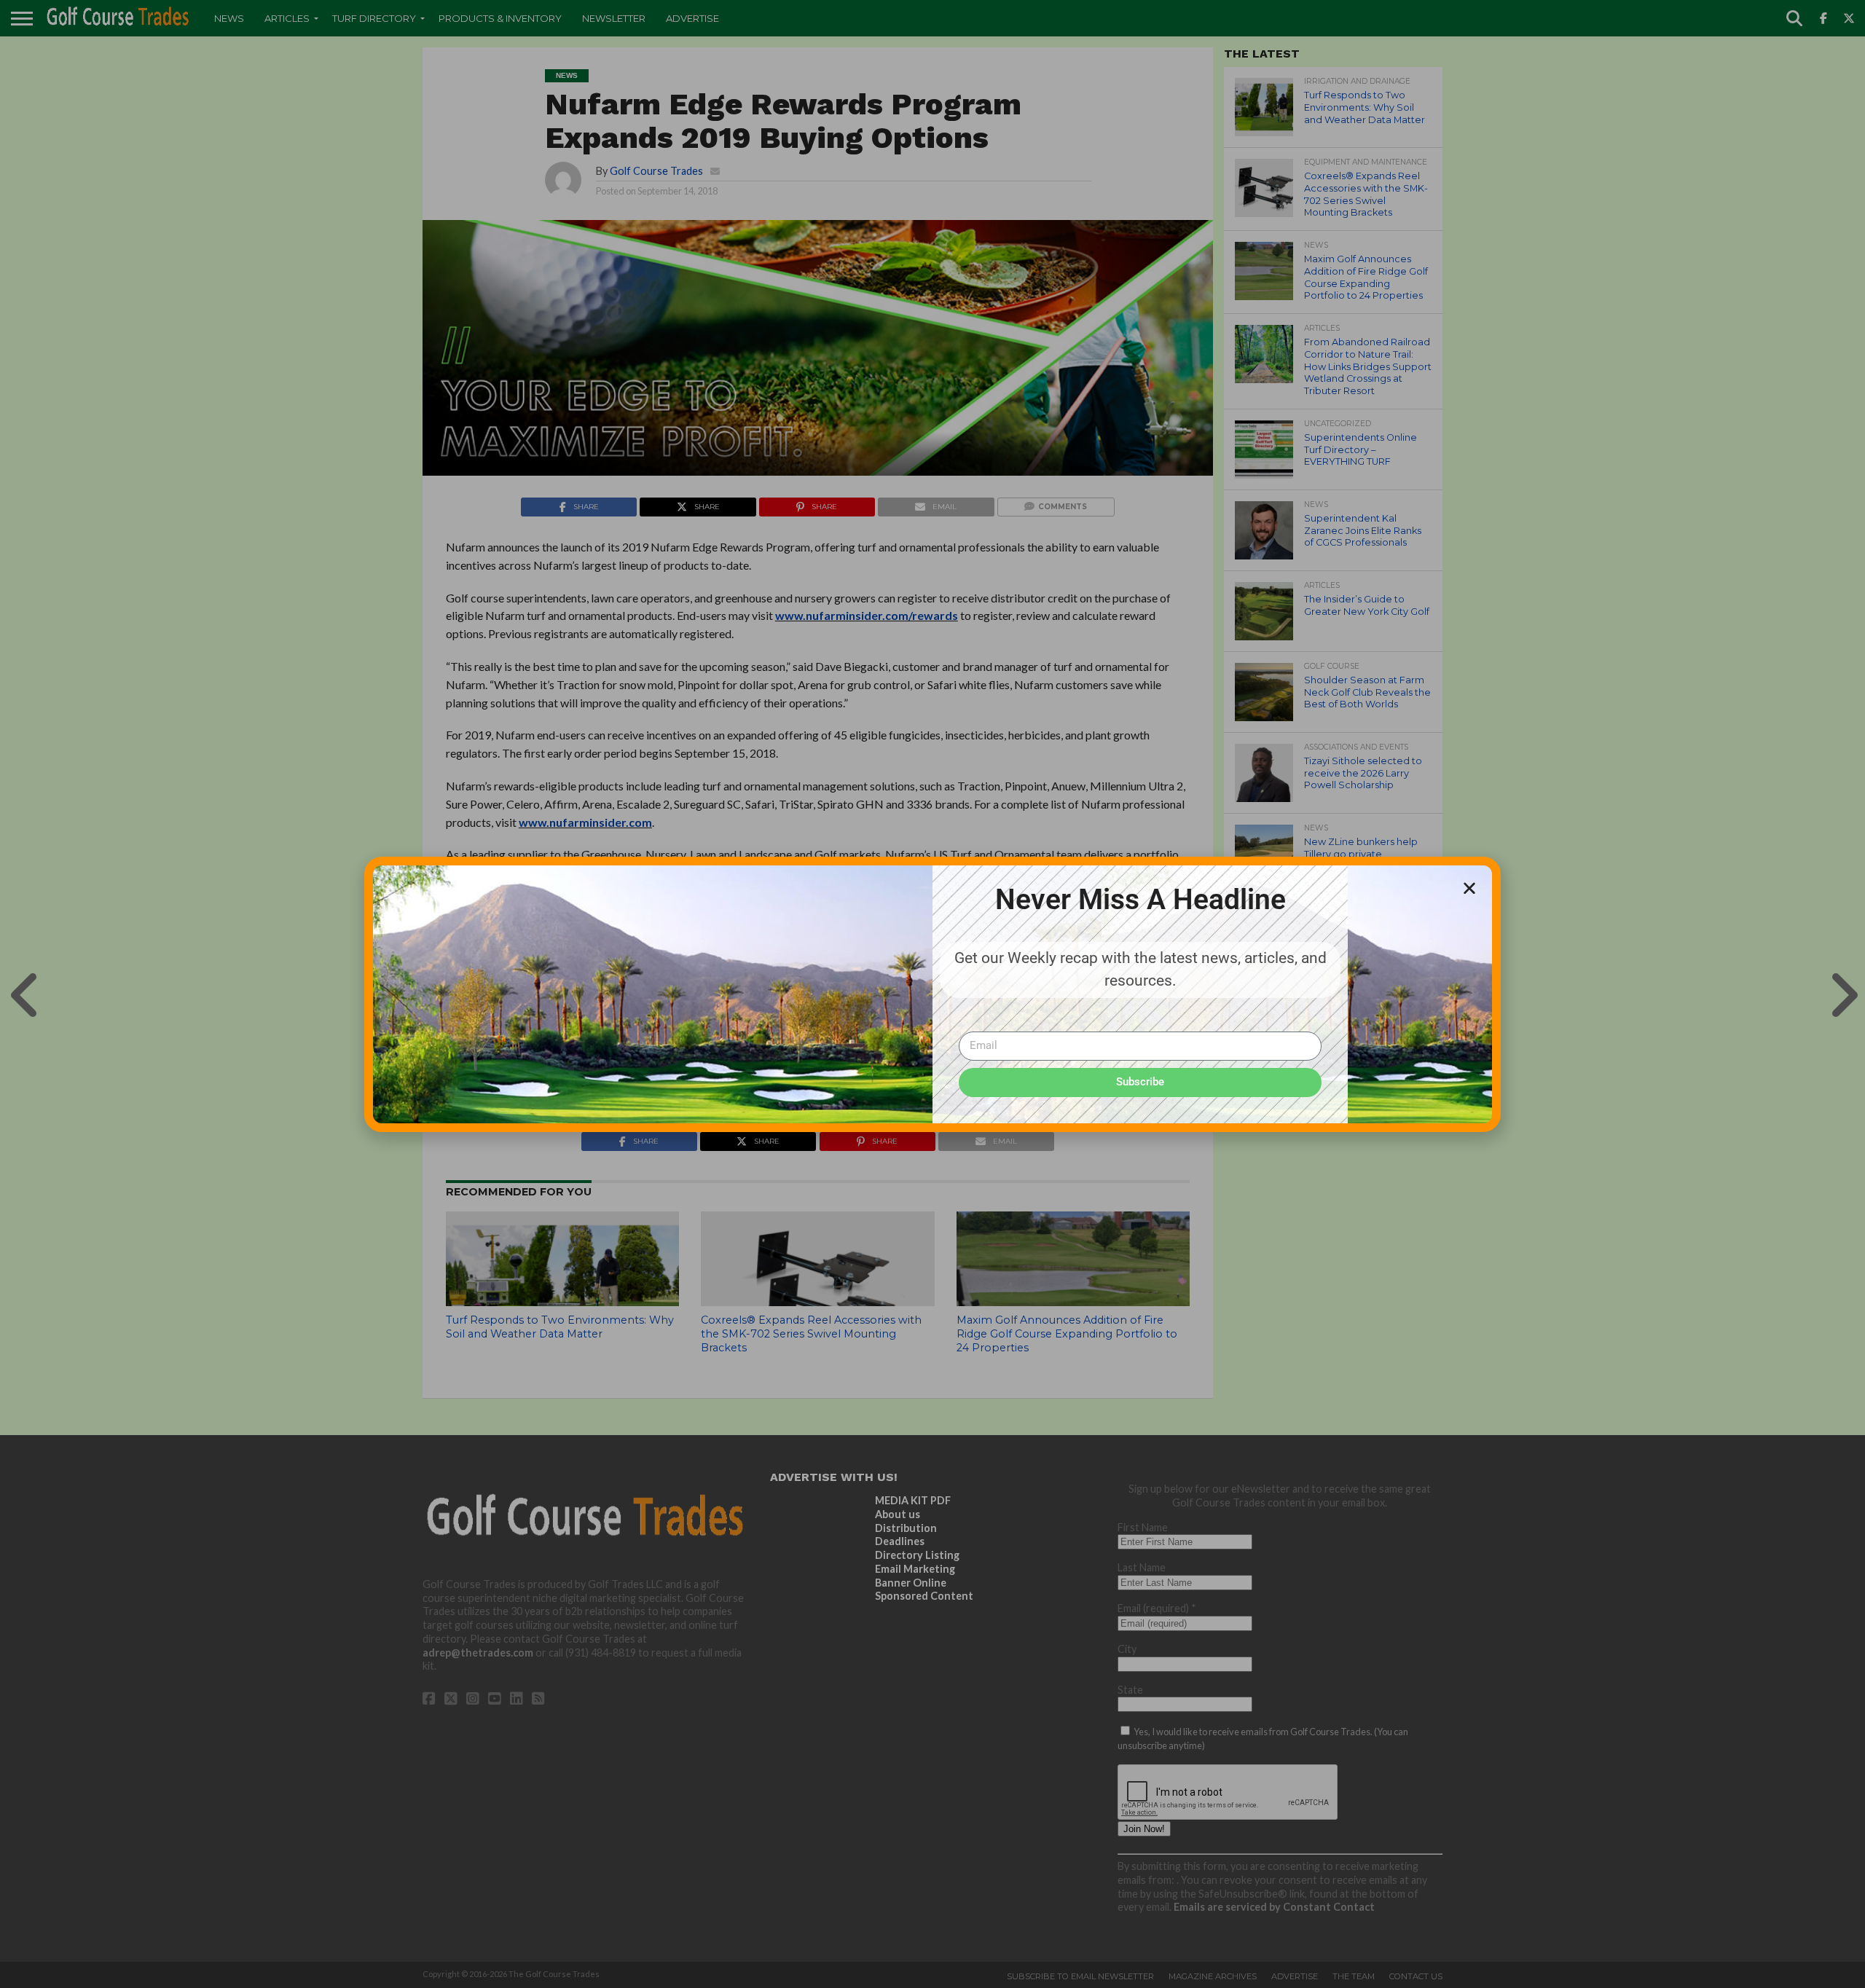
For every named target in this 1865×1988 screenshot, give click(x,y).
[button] (1469, 888)
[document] (932, 994)
